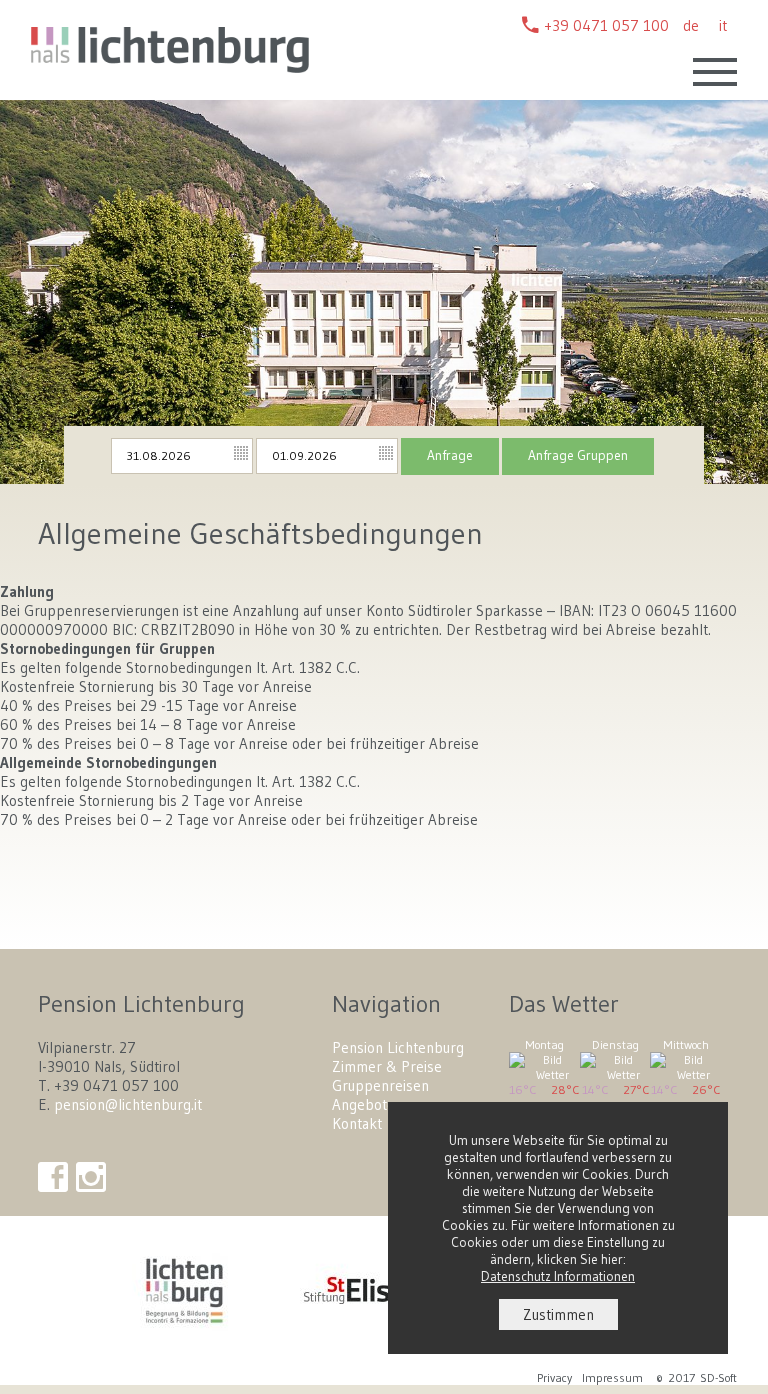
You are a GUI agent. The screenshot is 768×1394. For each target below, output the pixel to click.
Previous (28, 271)
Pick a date (242, 454)
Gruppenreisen (380, 1085)
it (723, 25)
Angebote (363, 1104)
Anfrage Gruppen (578, 455)
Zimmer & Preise (387, 1066)
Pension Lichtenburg (398, 1047)
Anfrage (450, 455)
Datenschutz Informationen (558, 1276)
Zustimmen (558, 1314)
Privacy (554, 1377)
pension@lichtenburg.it (128, 1104)
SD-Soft (718, 1377)
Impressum (612, 1377)
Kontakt (357, 1123)
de (691, 25)
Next (743, 271)
